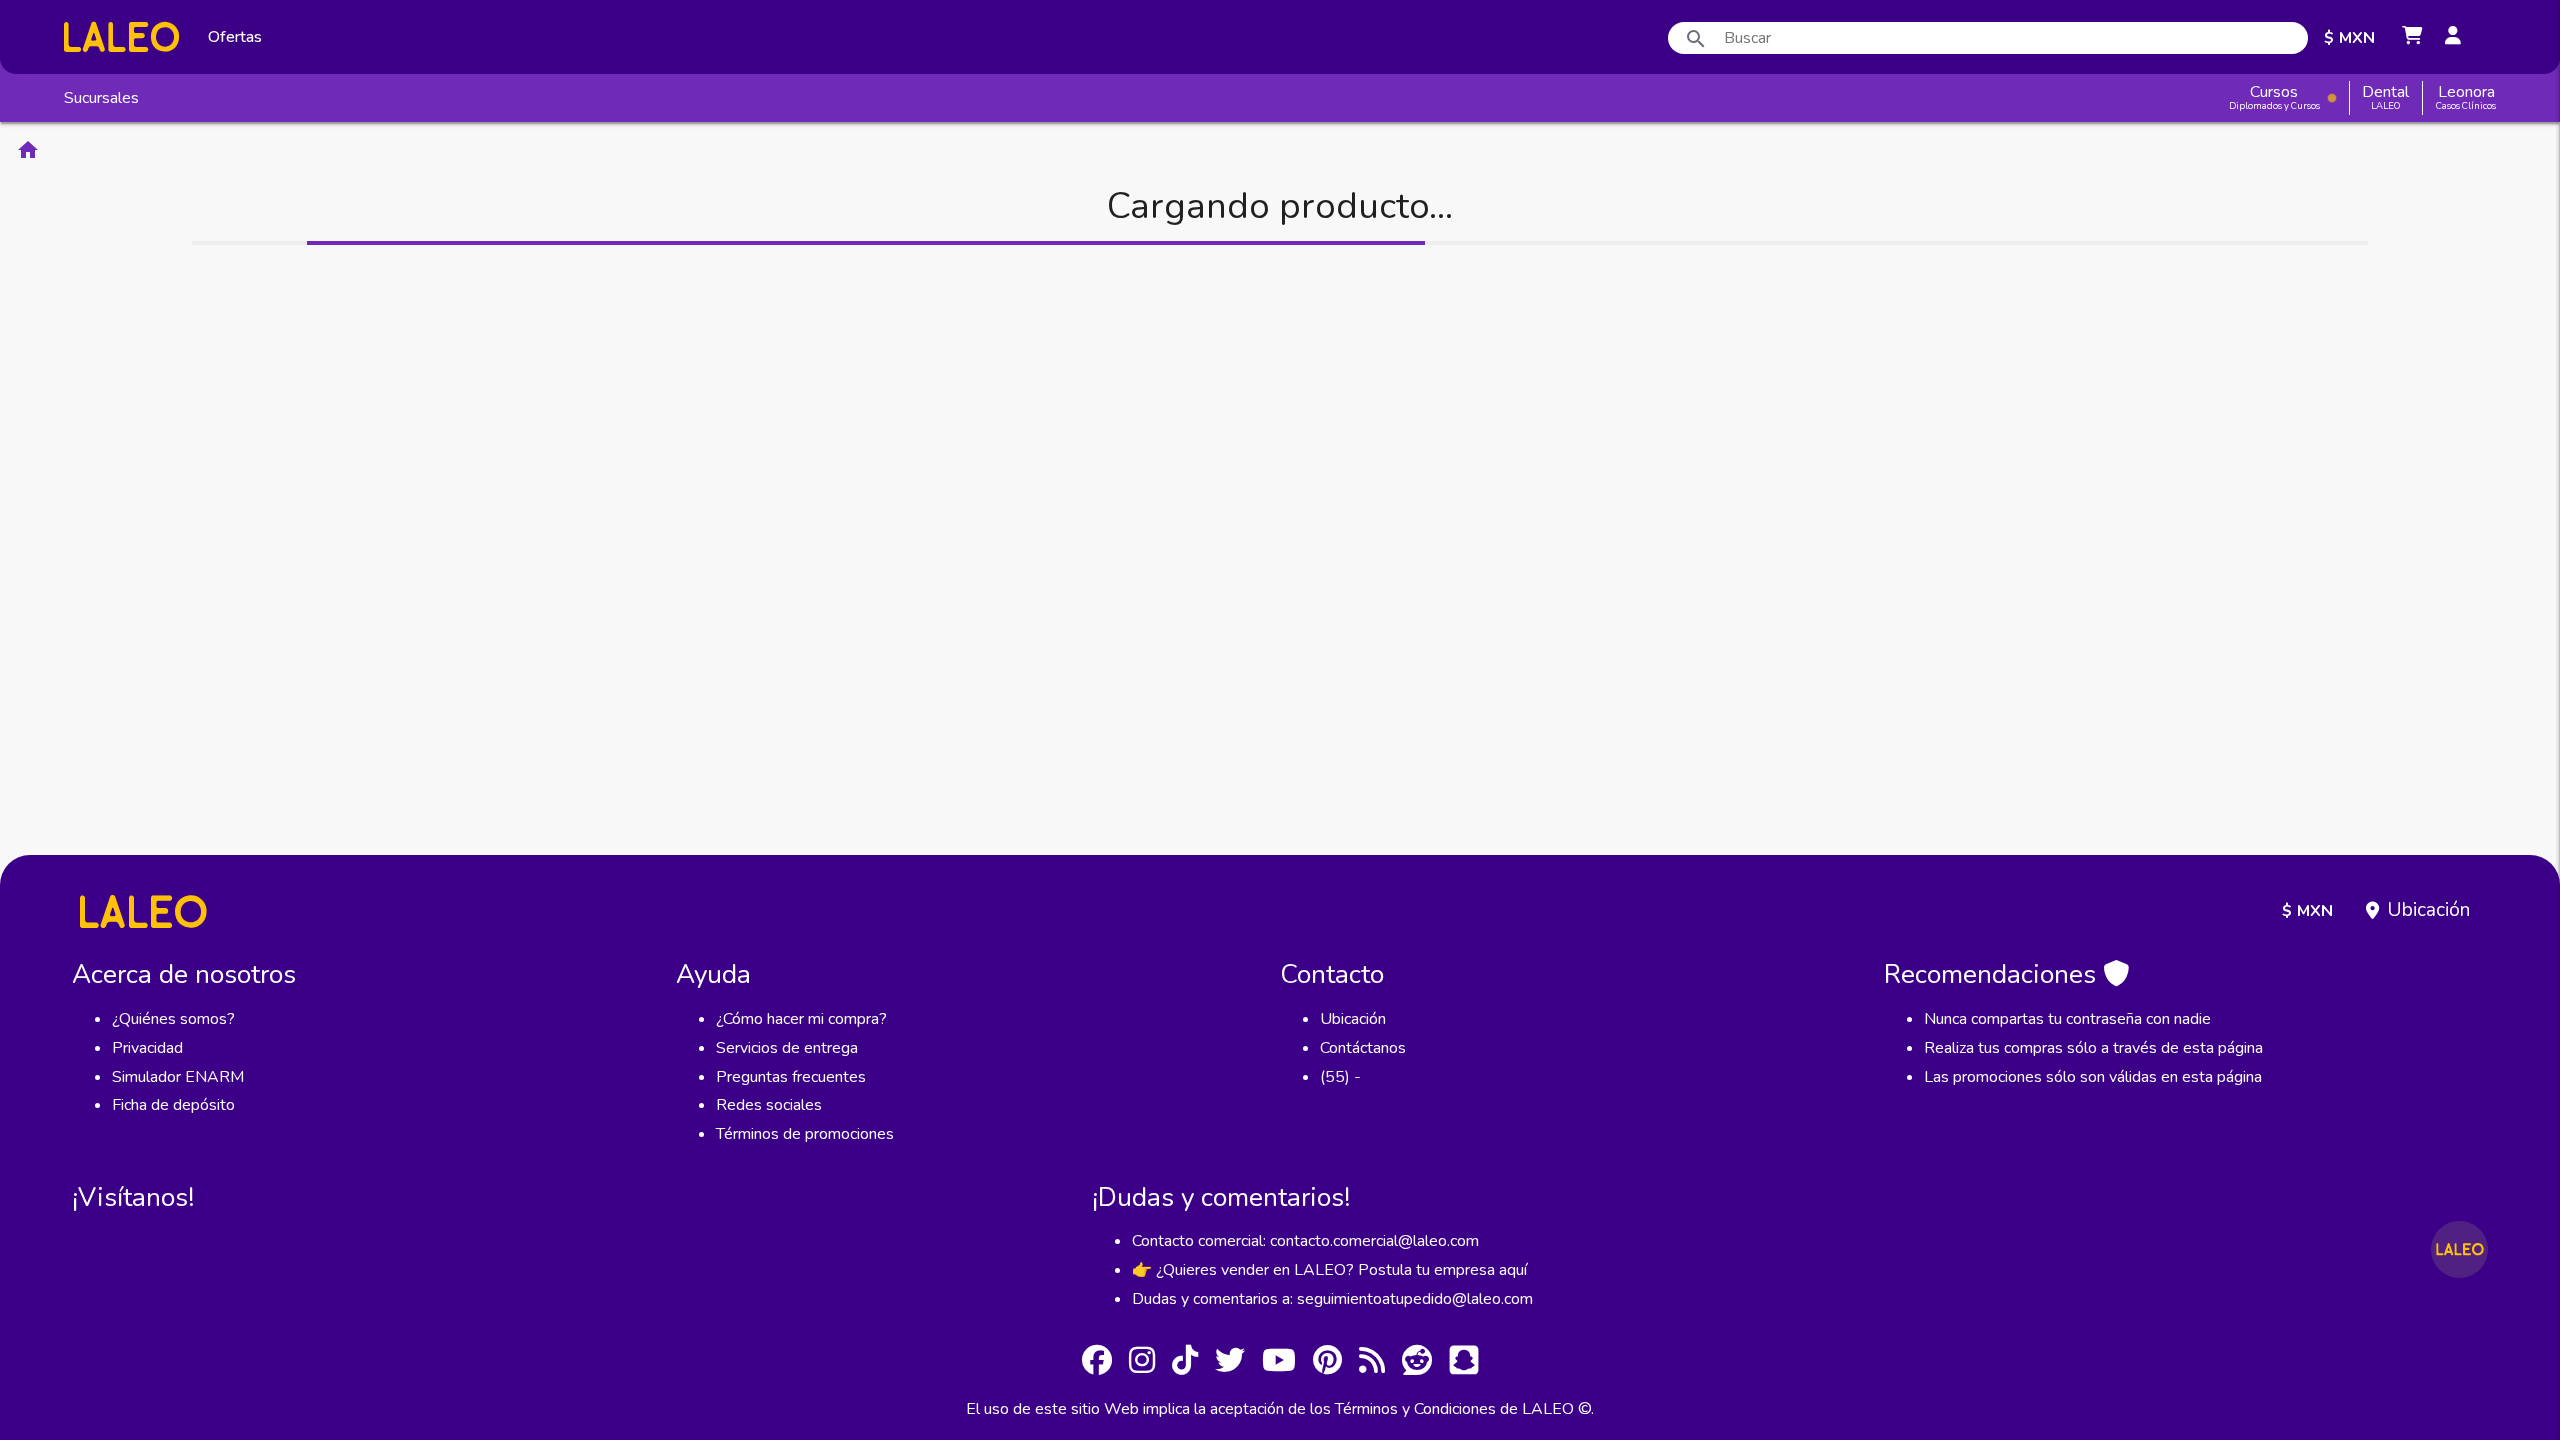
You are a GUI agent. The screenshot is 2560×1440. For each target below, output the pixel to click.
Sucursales (101, 98)
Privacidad (147, 1048)
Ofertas (235, 37)
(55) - (1340, 1077)
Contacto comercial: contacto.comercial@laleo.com (1305, 1241)
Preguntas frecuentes (791, 1077)
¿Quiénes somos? (173, 1019)
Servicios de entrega (787, 1048)
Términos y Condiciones (1415, 1409)
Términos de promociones (805, 1134)
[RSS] (1372, 1363)
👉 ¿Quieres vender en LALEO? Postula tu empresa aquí (1329, 1270)
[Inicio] (121, 36)
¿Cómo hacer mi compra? (801, 1019)
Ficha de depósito (173, 1105)
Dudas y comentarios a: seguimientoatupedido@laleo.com (1332, 1299)
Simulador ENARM (178, 1077)
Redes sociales (769, 1105)
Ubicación (2428, 910)
